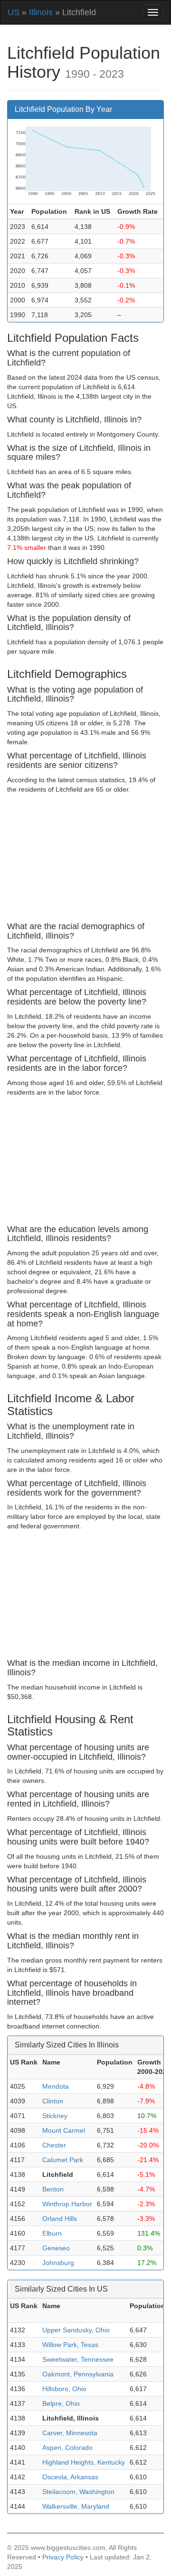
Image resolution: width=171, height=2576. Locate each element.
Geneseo (56, 2248)
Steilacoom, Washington (78, 2492)
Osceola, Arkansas (70, 2477)
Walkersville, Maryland (76, 2506)
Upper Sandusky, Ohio (76, 2330)
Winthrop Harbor (67, 2204)
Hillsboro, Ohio (64, 2389)
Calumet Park (63, 2160)
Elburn (52, 2233)
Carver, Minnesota (70, 2433)
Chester (54, 2145)
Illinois (41, 12)
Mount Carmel (64, 2130)
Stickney (55, 2116)
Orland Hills (60, 2219)
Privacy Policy (63, 2557)
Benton (53, 2189)
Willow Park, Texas (70, 2345)
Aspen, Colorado (67, 2448)
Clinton (53, 2101)
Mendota (56, 2086)
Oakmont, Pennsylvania (78, 2374)
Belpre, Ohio (61, 2403)
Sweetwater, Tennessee (78, 2359)
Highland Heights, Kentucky (84, 2462)
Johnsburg (58, 2263)
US (14, 12)
